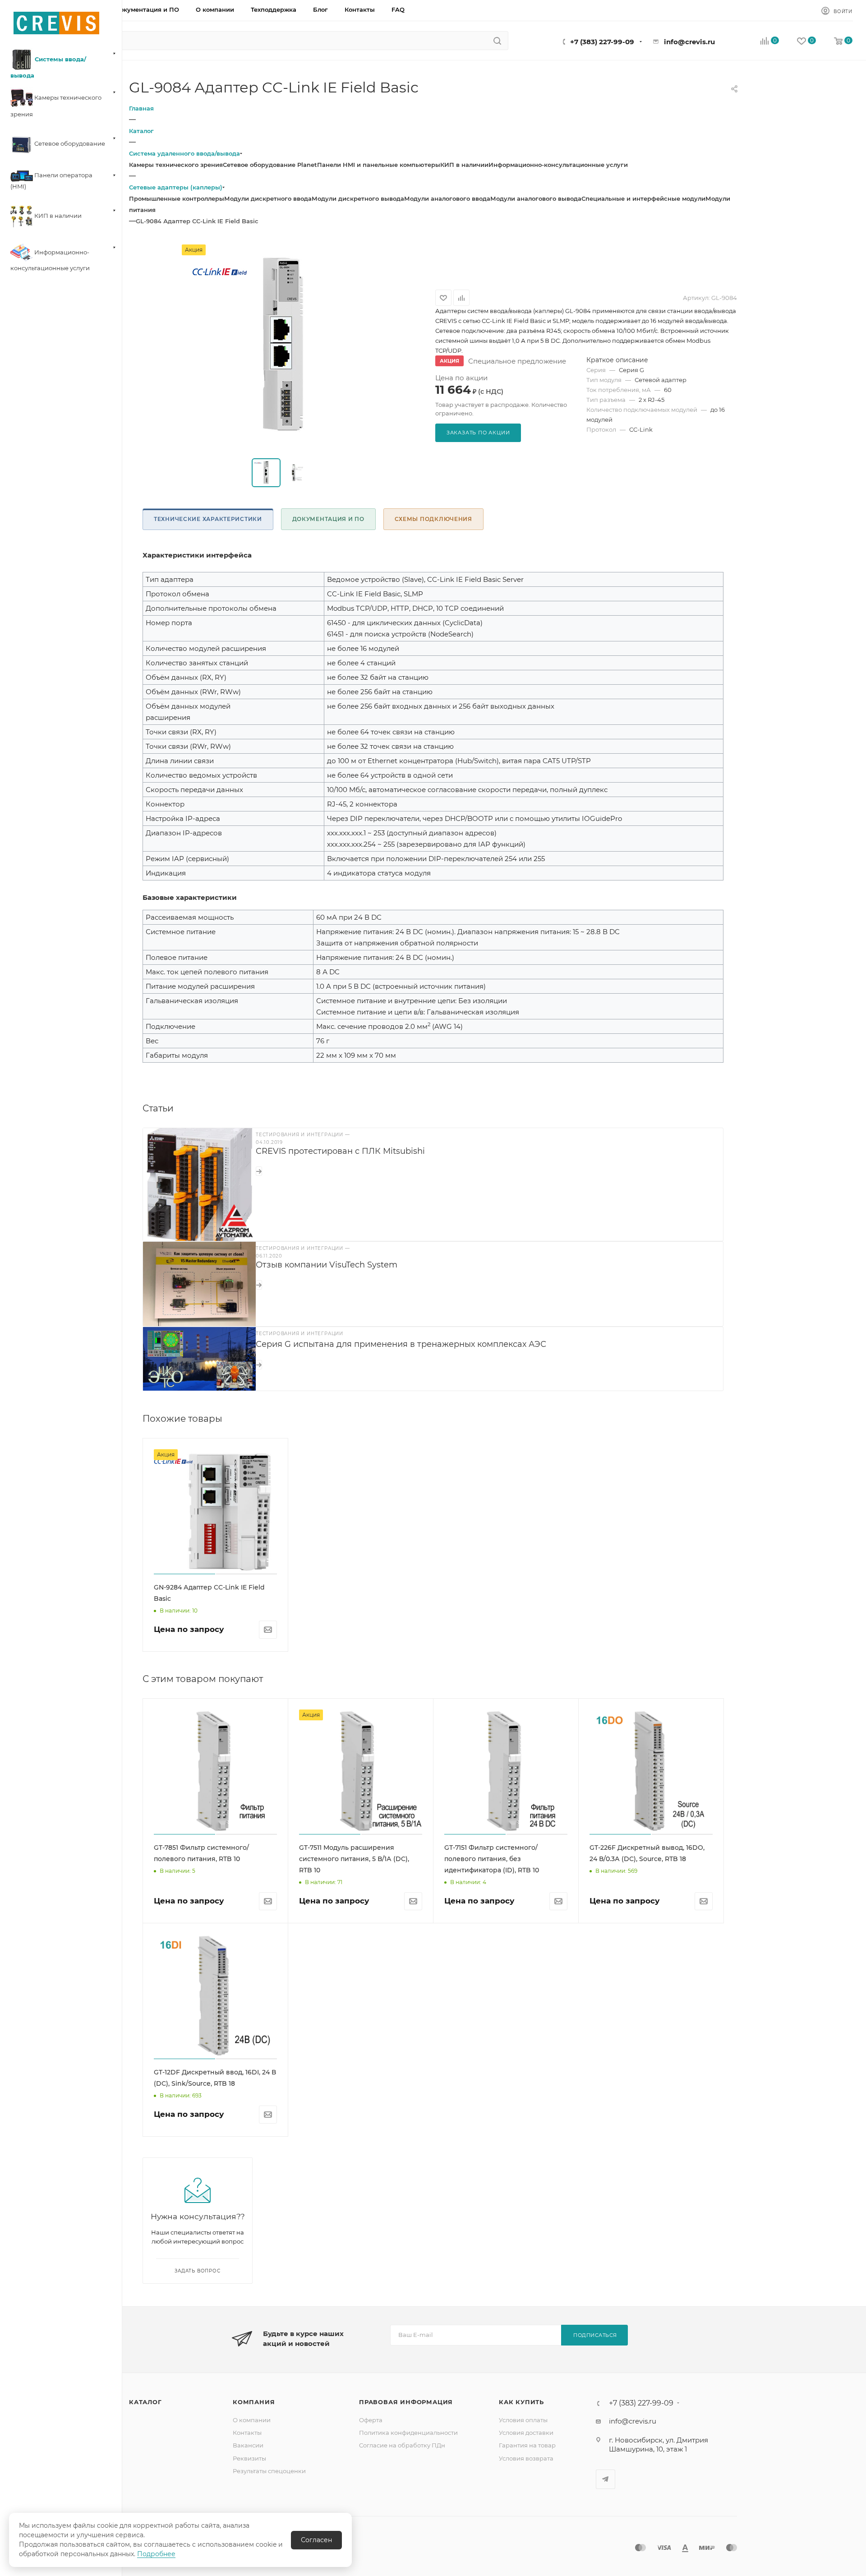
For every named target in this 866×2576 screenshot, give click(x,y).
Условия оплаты (523, 2420)
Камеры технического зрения (176, 165)
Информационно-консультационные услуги (558, 165)
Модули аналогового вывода (536, 198)
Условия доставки (526, 2433)
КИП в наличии (464, 165)
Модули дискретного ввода (268, 198)
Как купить (521, 2402)
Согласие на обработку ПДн (402, 2445)
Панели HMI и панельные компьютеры (379, 165)
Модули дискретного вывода (358, 198)
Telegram (606, 2479)
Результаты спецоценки (269, 2471)
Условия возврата (526, 2458)
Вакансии (248, 2445)
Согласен (316, 2540)
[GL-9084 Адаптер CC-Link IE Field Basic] (282, 346)
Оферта (371, 2420)
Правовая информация (406, 2402)
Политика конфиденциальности (408, 2433)
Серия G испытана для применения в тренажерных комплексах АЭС (401, 1344)
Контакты (247, 2433)
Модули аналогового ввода (447, 198)
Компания (254, 2402)
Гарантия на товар (527, 2445)
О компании (252, 2420)
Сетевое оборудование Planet (270, 165)
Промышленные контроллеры (177, 198)
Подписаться (595, 2335)
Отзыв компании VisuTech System (327, 1265)
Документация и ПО (328, 519)
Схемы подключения (433, 519)
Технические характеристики (208, 519)
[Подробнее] (259, 1171)
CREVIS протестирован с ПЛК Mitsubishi (340, 1151)
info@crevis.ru (689, 42)
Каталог (145, 2402)
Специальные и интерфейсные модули (643, 198)
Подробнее (156, 2554)
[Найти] (497, 41)
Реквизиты (249, 2458)
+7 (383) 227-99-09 (602, 42)
